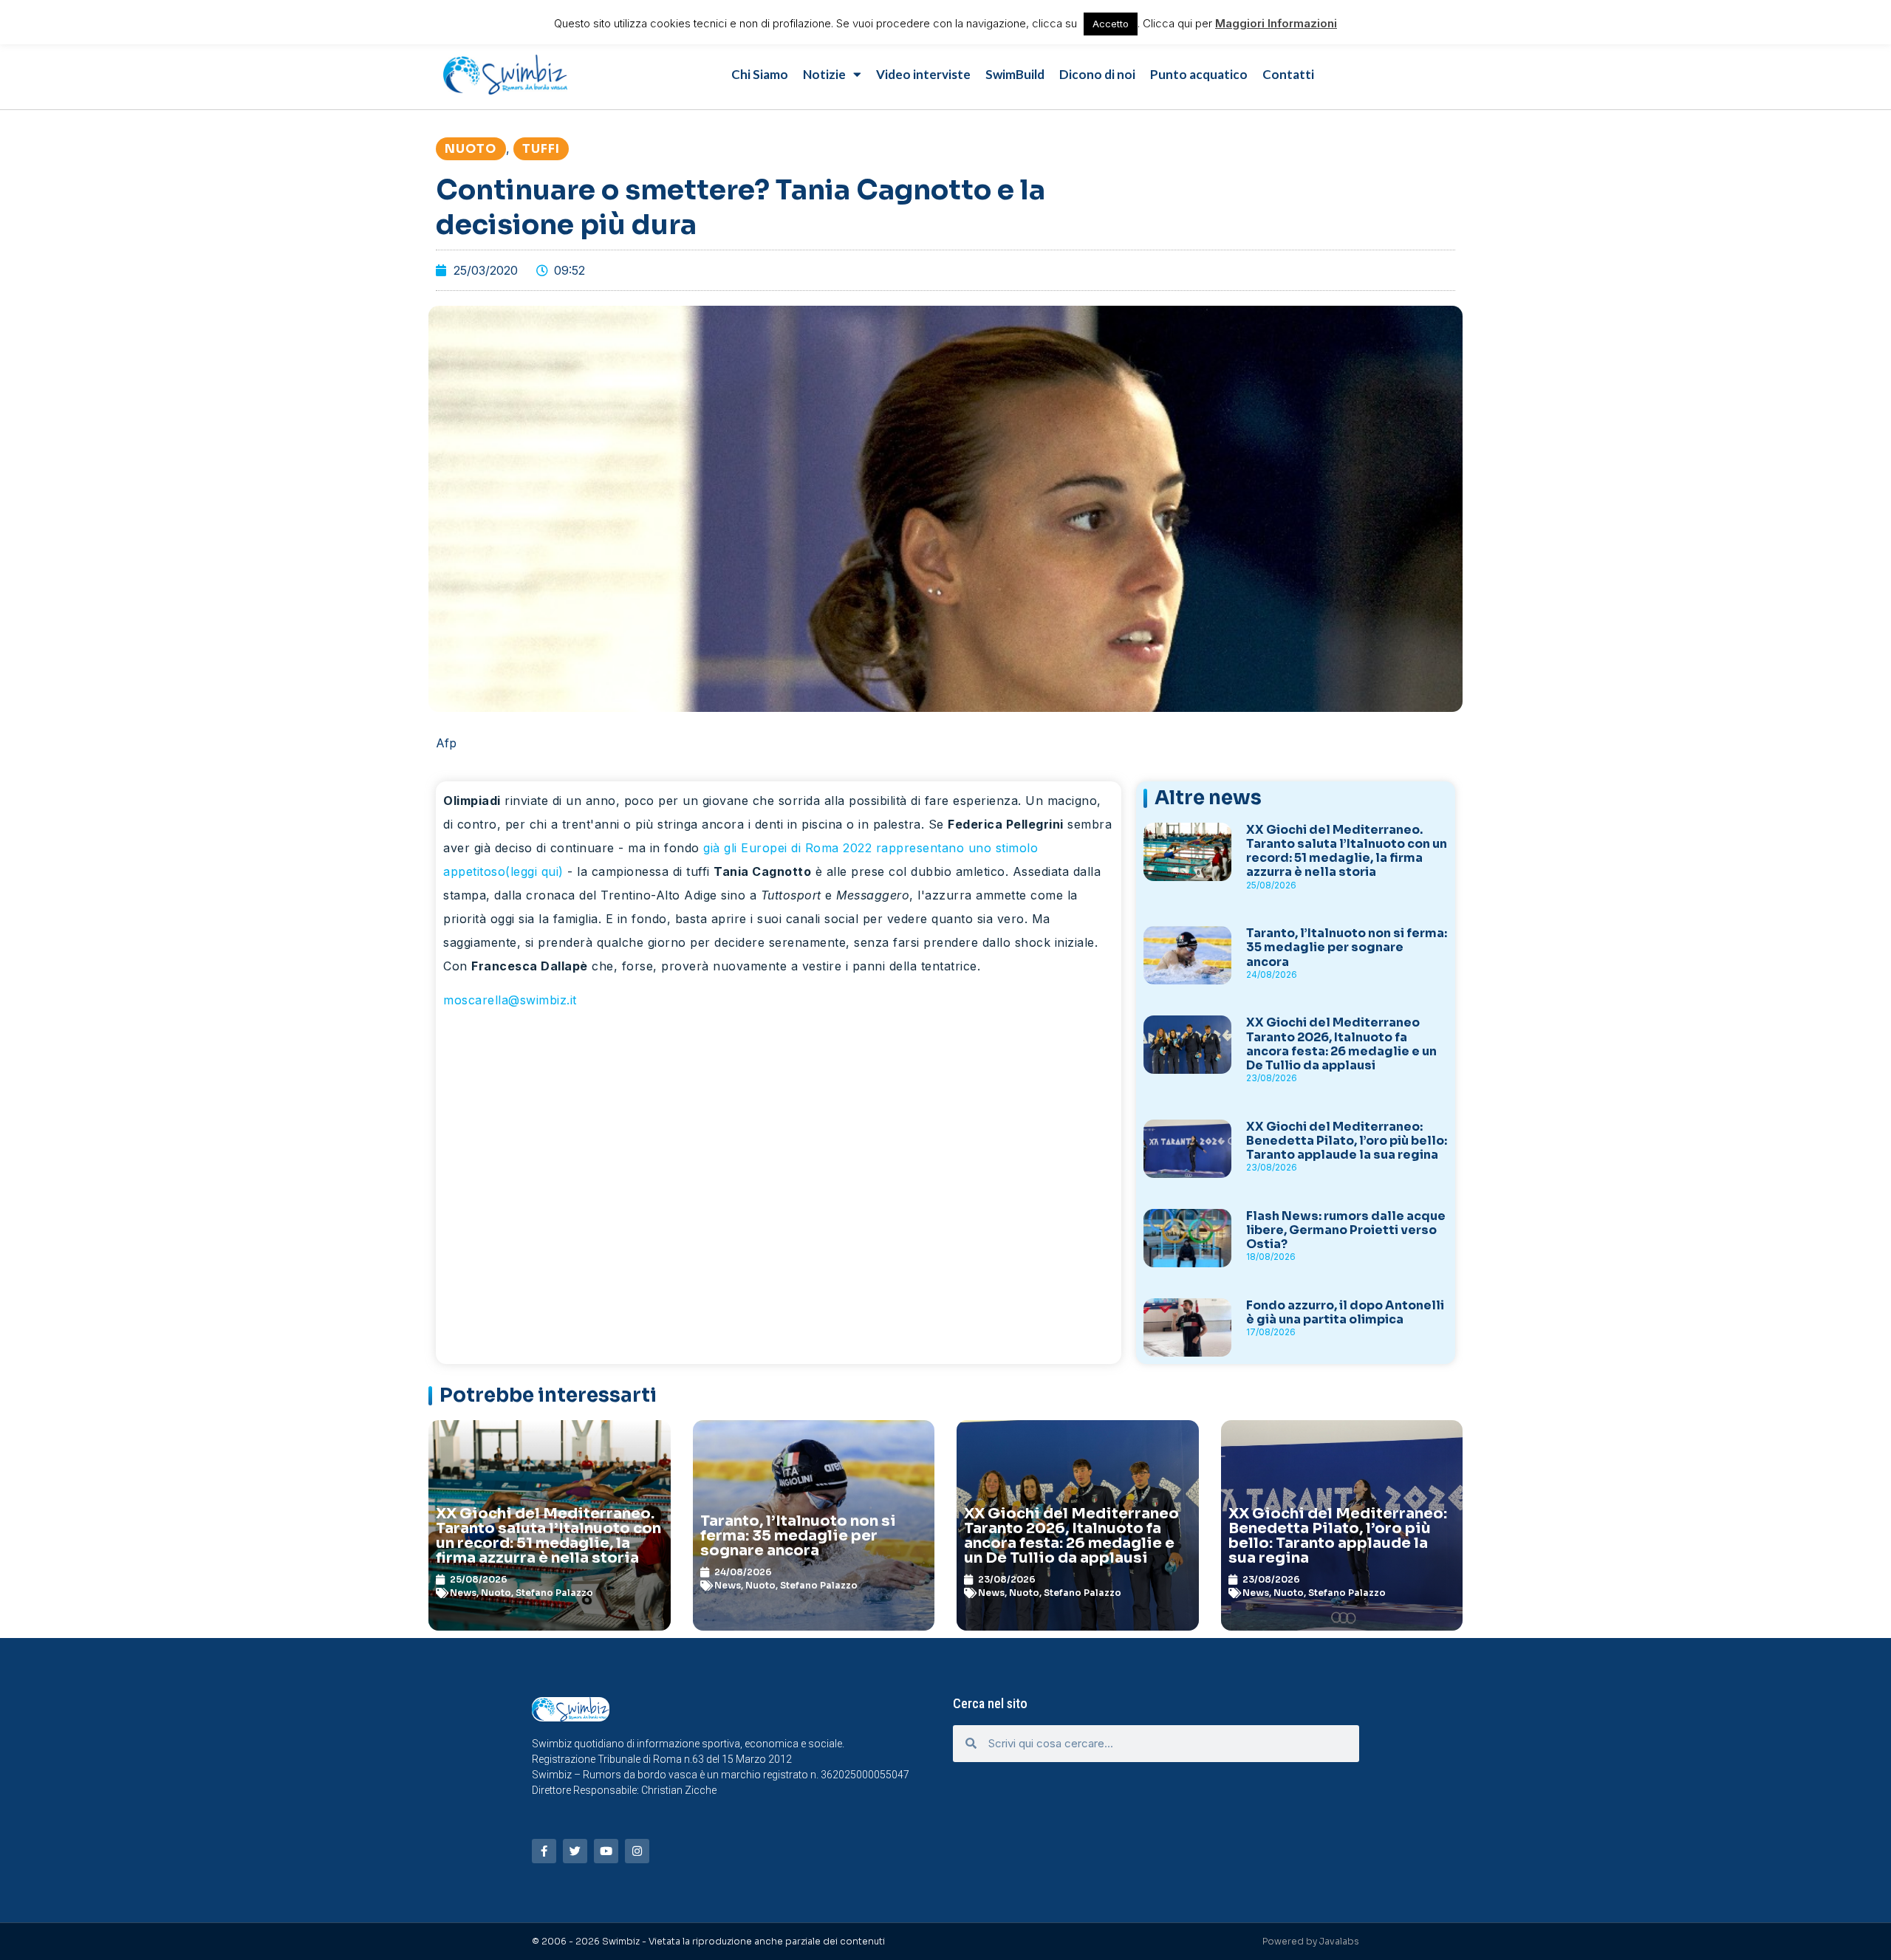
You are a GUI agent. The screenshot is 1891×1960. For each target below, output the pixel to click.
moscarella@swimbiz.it (510, 1000)
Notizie (824, 74)
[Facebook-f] (544, 1851)
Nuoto (471, 149)
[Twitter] (575, 1851)
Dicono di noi (1097, 74)
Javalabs (1339, 1941)
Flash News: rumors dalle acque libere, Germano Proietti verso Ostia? (1346, 1230)
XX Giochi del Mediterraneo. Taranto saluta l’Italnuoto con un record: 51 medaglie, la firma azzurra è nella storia (1347, 851)
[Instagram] (637, 1851)
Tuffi (541, 149)
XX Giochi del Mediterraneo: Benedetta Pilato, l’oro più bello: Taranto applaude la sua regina (1347, 1141)
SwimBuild (1015, 74)
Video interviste (923, 74)
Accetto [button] (1111, 24)
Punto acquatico (1199, 74)
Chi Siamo (760, 74)
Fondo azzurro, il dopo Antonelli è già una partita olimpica (1345, 1312)
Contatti (1288, 74)
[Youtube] (606, 1851)
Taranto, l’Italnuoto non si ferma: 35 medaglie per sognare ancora (1347, 947)
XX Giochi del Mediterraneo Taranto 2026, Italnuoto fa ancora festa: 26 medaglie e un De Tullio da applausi (1341, 1044)
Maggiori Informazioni (1276, 23)
